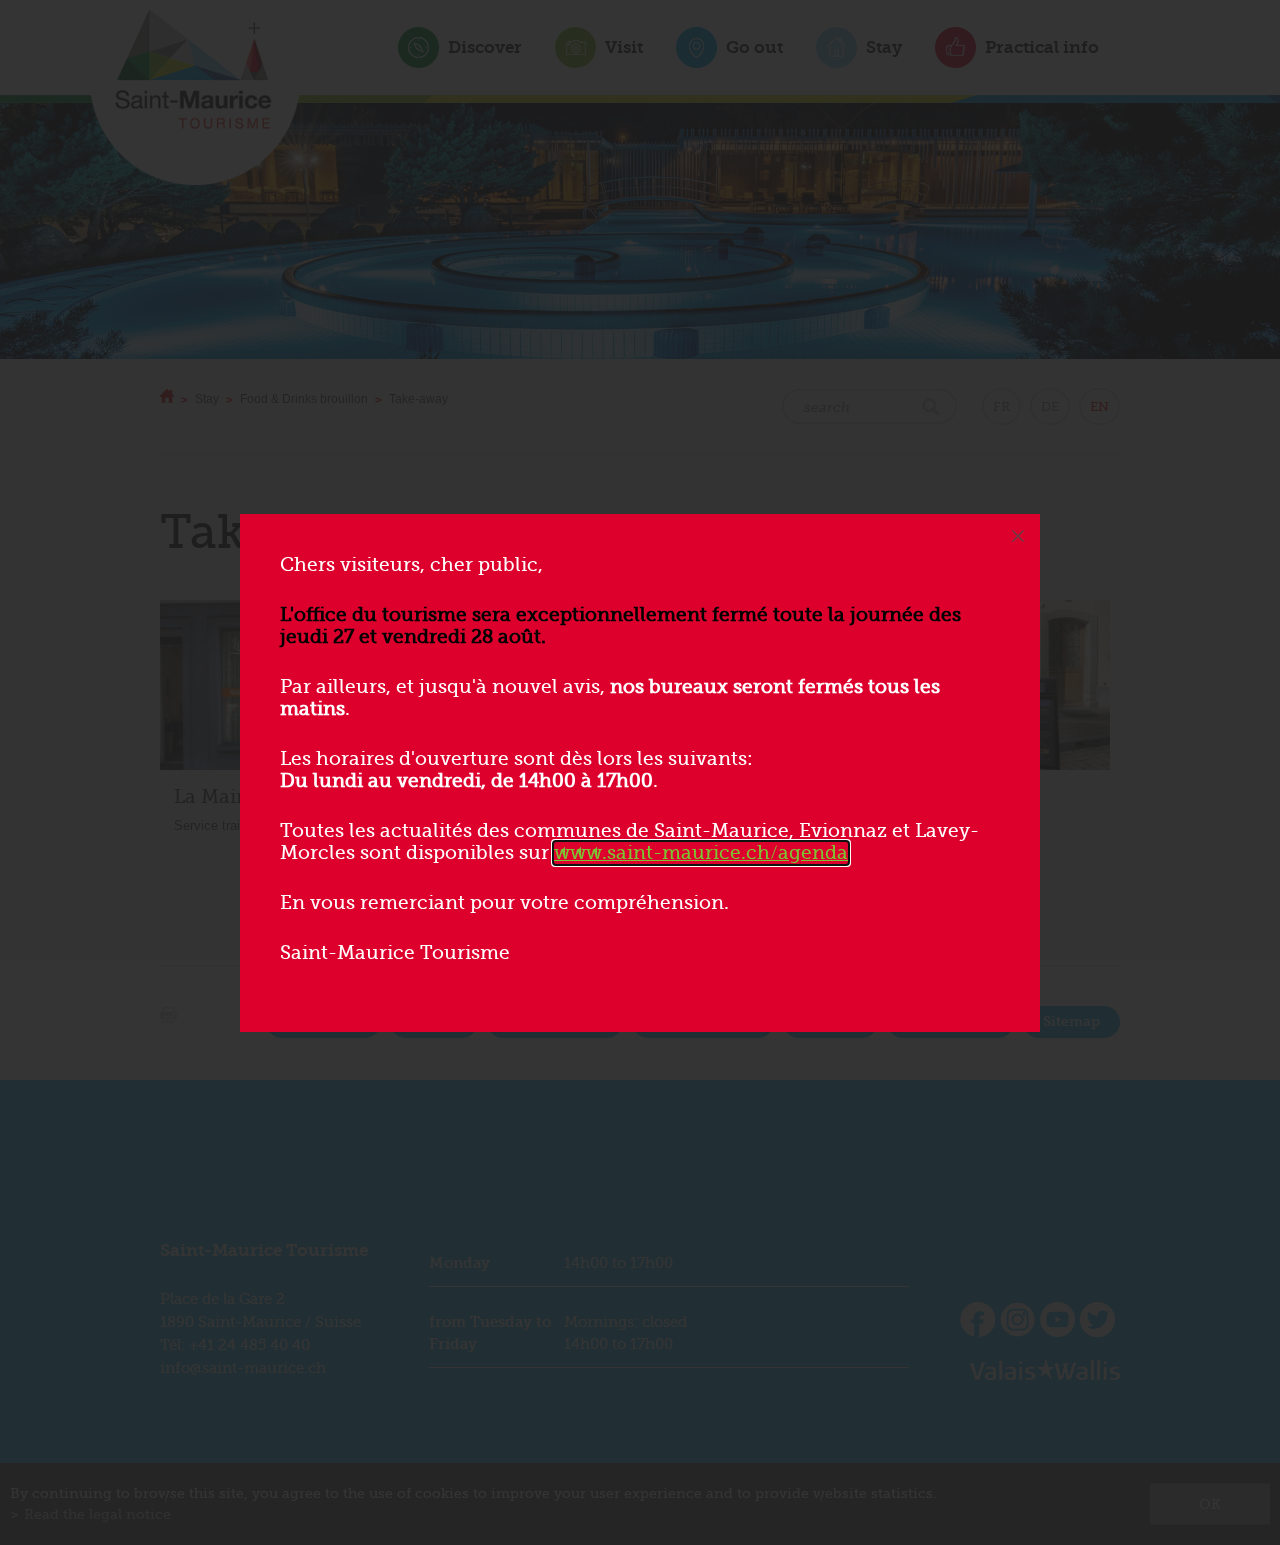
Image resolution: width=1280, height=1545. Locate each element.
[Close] (1018, 536)
